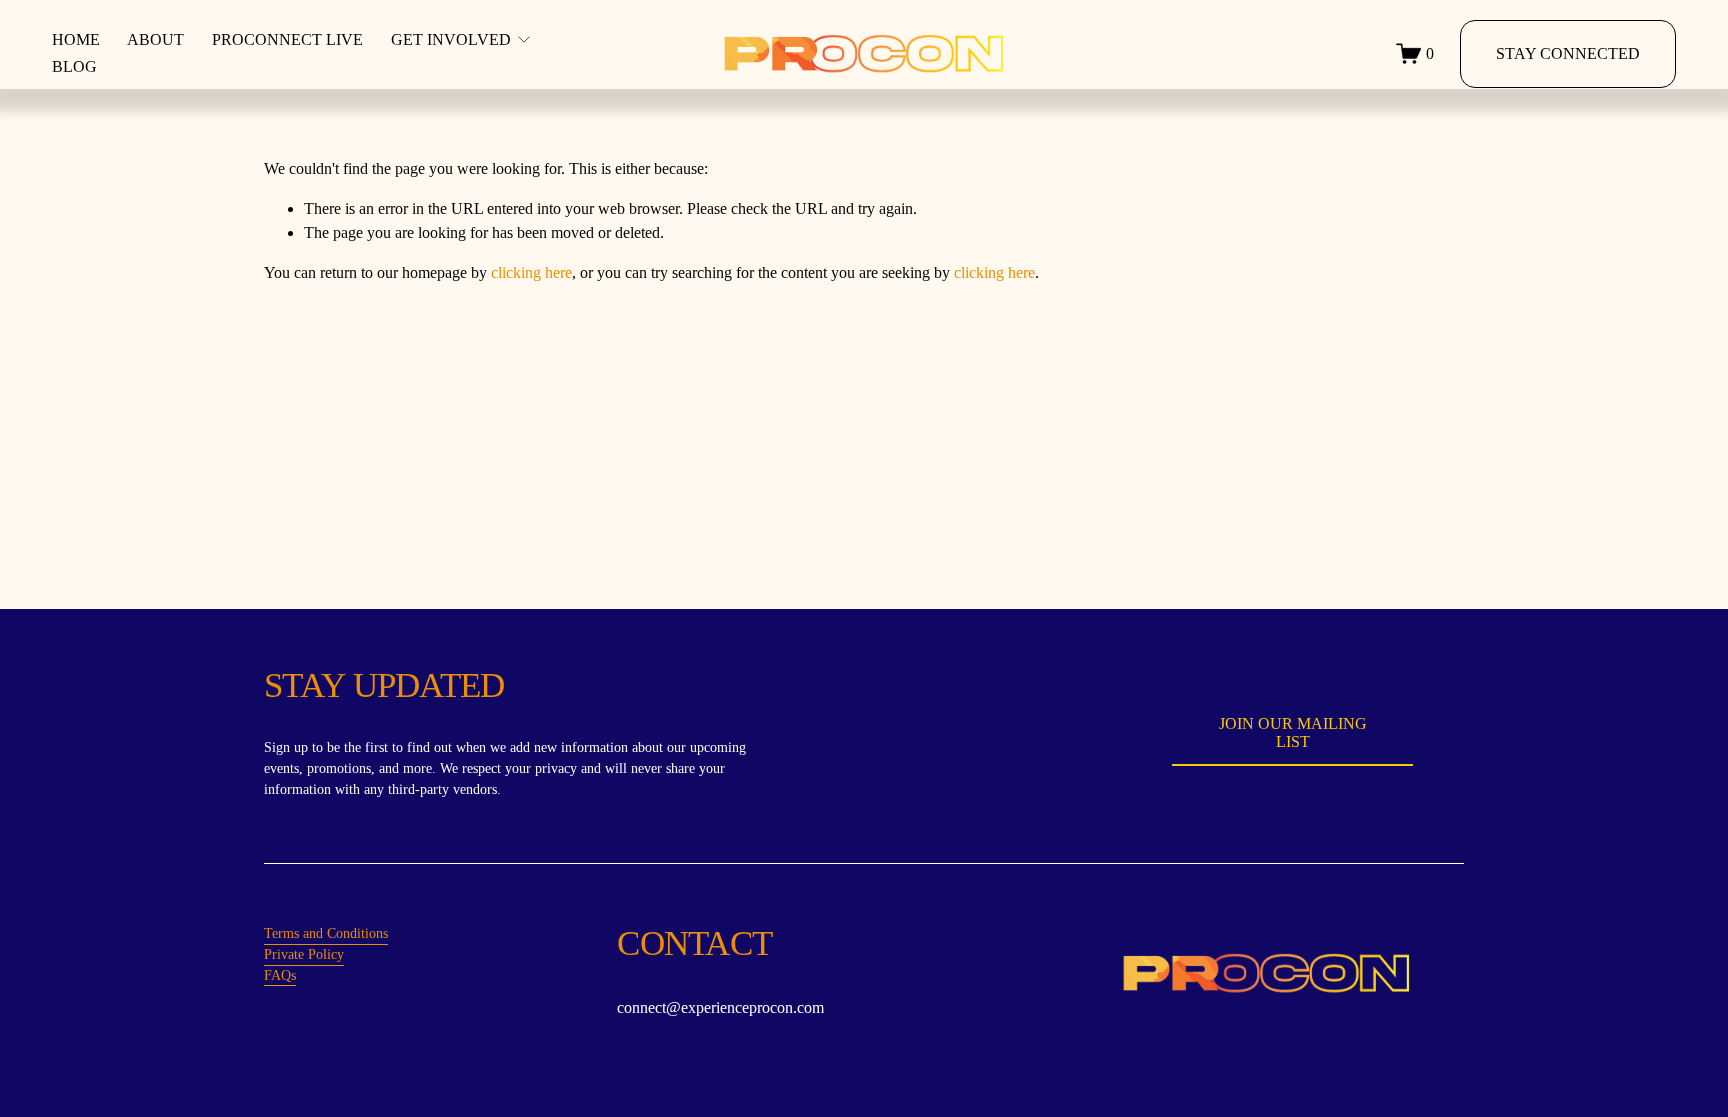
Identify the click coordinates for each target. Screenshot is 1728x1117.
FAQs (280, 975)
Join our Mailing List (1293, 732)
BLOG (74, 66)
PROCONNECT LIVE (287, 39)
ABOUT (155, 39)
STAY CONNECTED (1568, 53)
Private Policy (304, 954)
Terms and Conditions (326, 933)
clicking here (531, 272)
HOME (76, 39)
